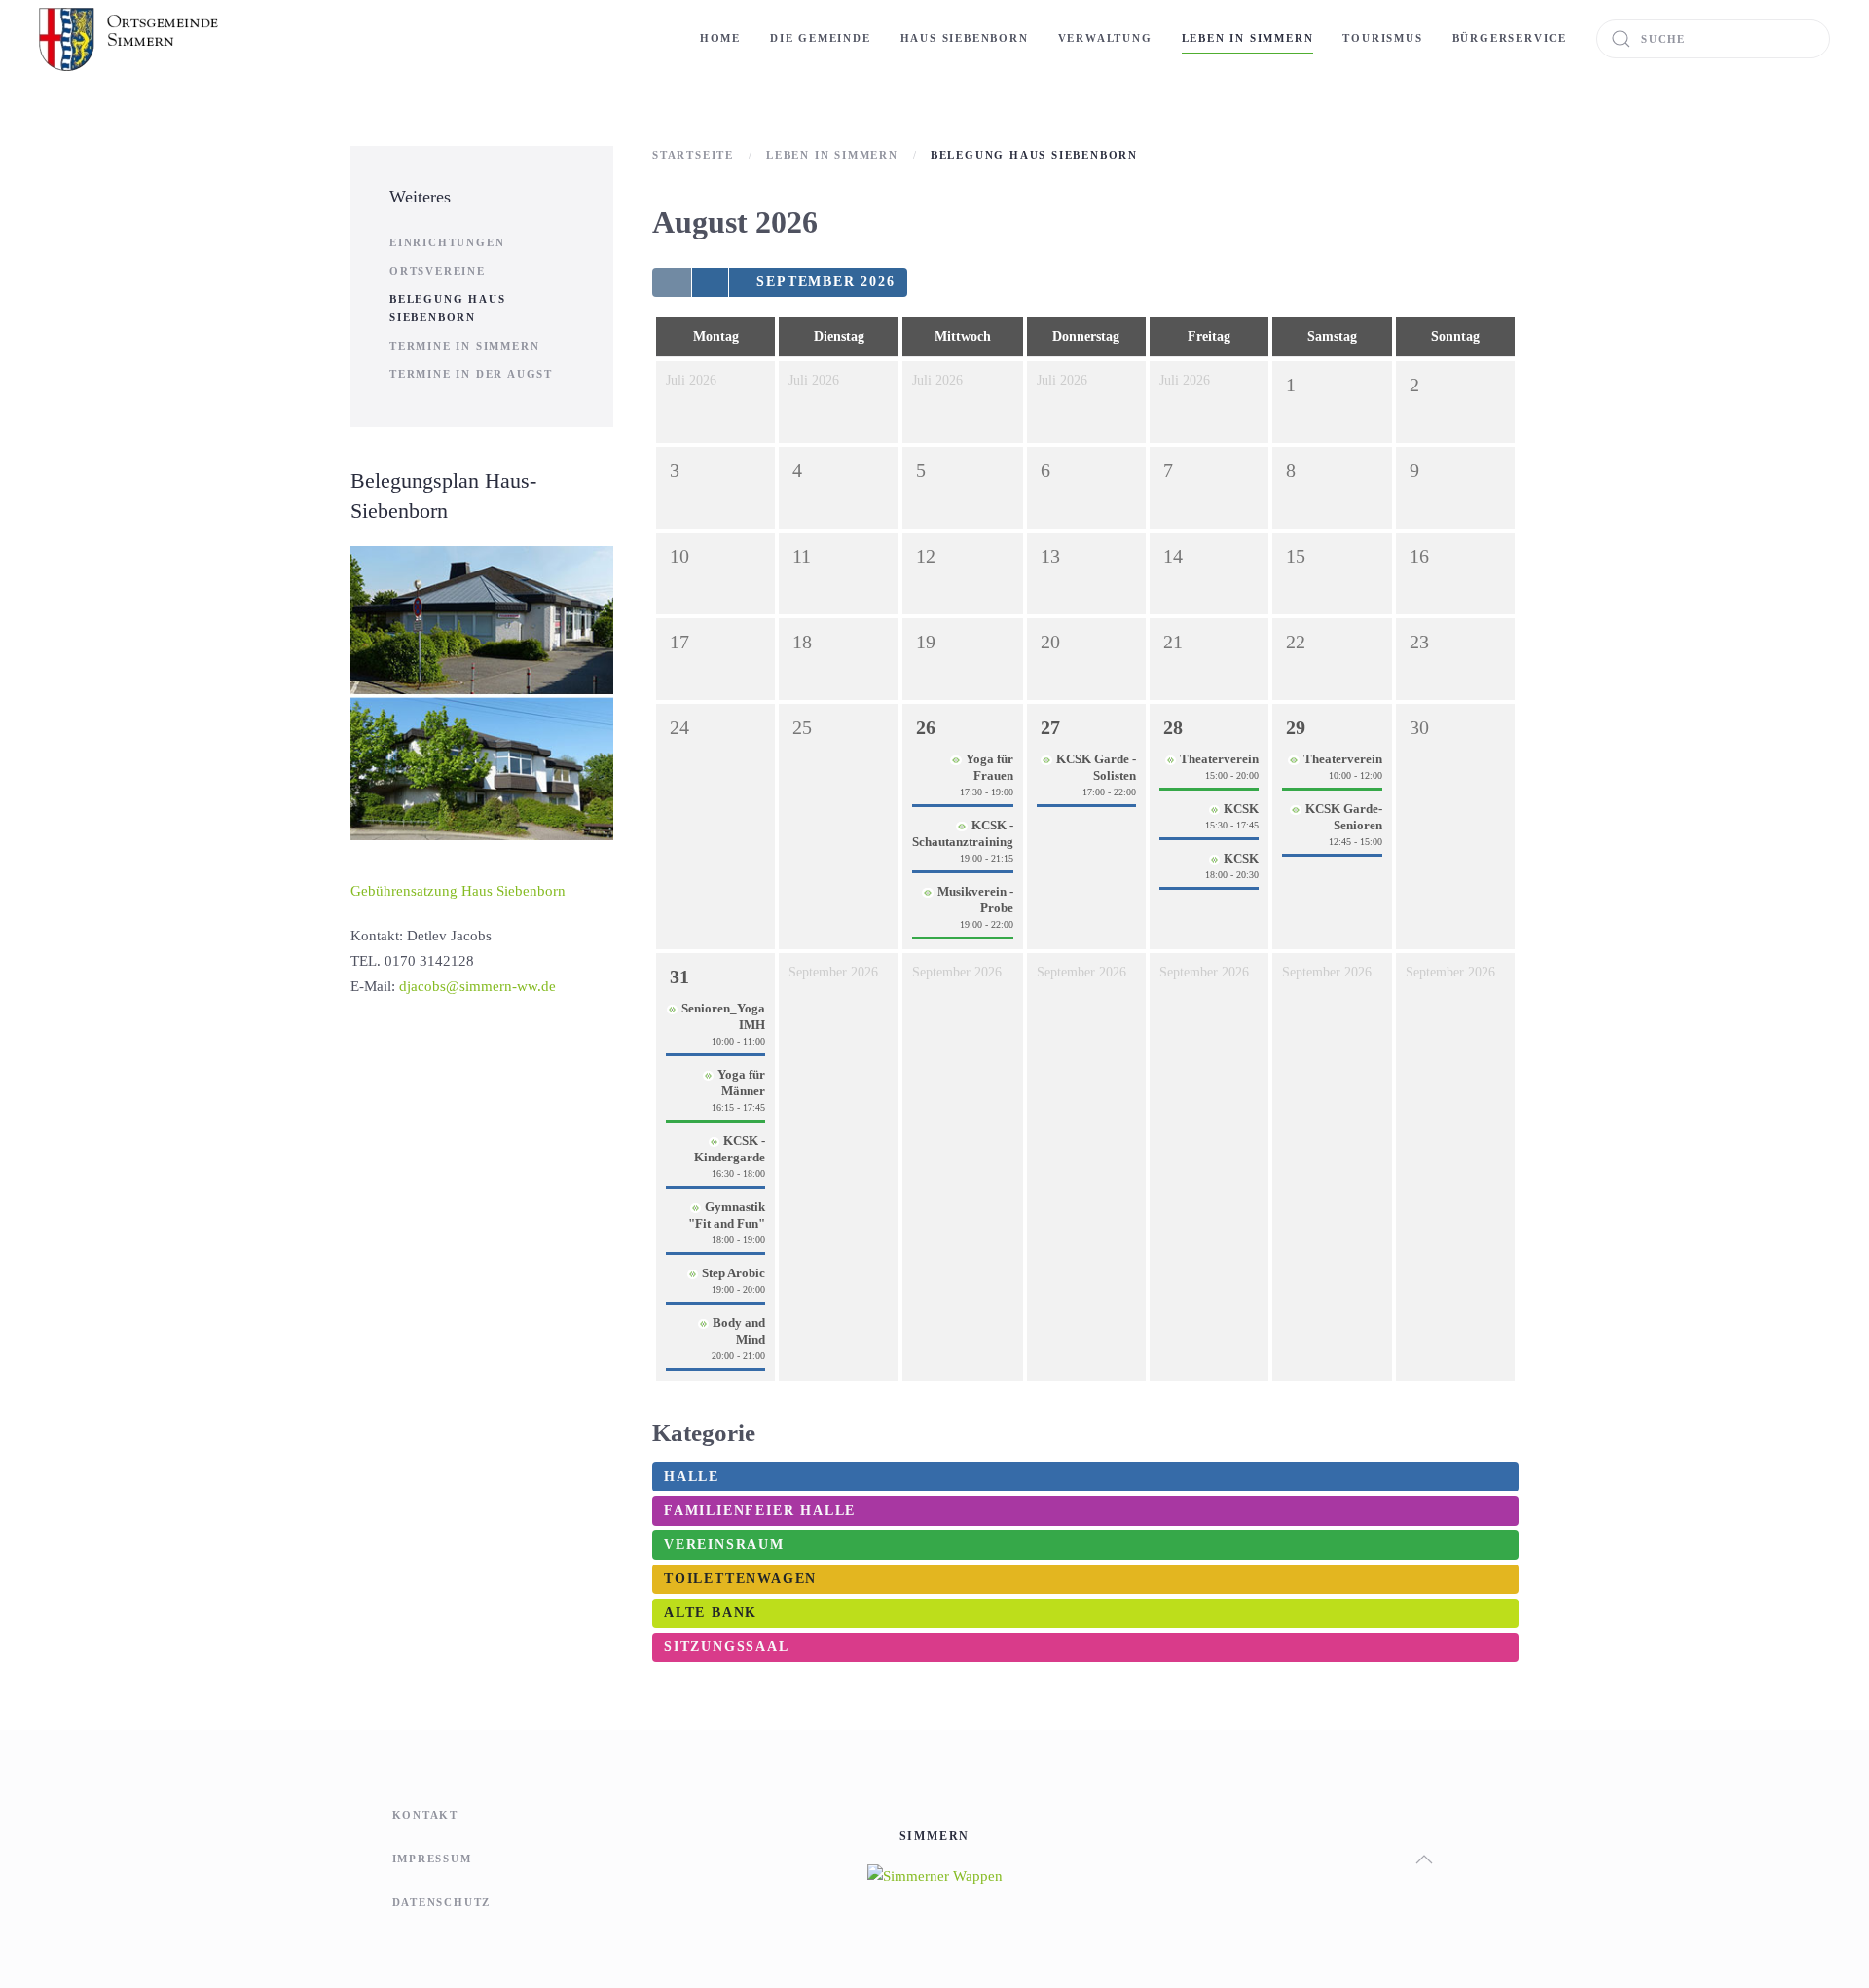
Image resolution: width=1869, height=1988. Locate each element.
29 (1296, 727)
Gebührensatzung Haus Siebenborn (458, 891)
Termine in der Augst (471, 374)
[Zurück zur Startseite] (131, 39)
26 (926, 727)
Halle (692, 1476)
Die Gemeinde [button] (821, 38)
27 (1050, 727)
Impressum (432, 1859)
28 (1173, 727)
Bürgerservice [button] (1510, 38)
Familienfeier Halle (760, 1510)
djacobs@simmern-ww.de (477, 986)
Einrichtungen (447, 242)
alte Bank (711, 1613)
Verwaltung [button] (1105, 38)
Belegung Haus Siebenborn (447, 308)
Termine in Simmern (464, 346)
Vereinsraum (724, 1545)
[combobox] (1713, 39)
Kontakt (426, 1815)
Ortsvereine (438, 271)
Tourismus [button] (1382, 38)
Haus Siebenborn (965, 38)
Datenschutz (442, 1902)
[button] (1424, 1859)
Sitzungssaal (727, 1647)
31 (679, 976)
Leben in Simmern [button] (1248, 38)
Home (720, 38)
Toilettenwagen (740, 1579)
